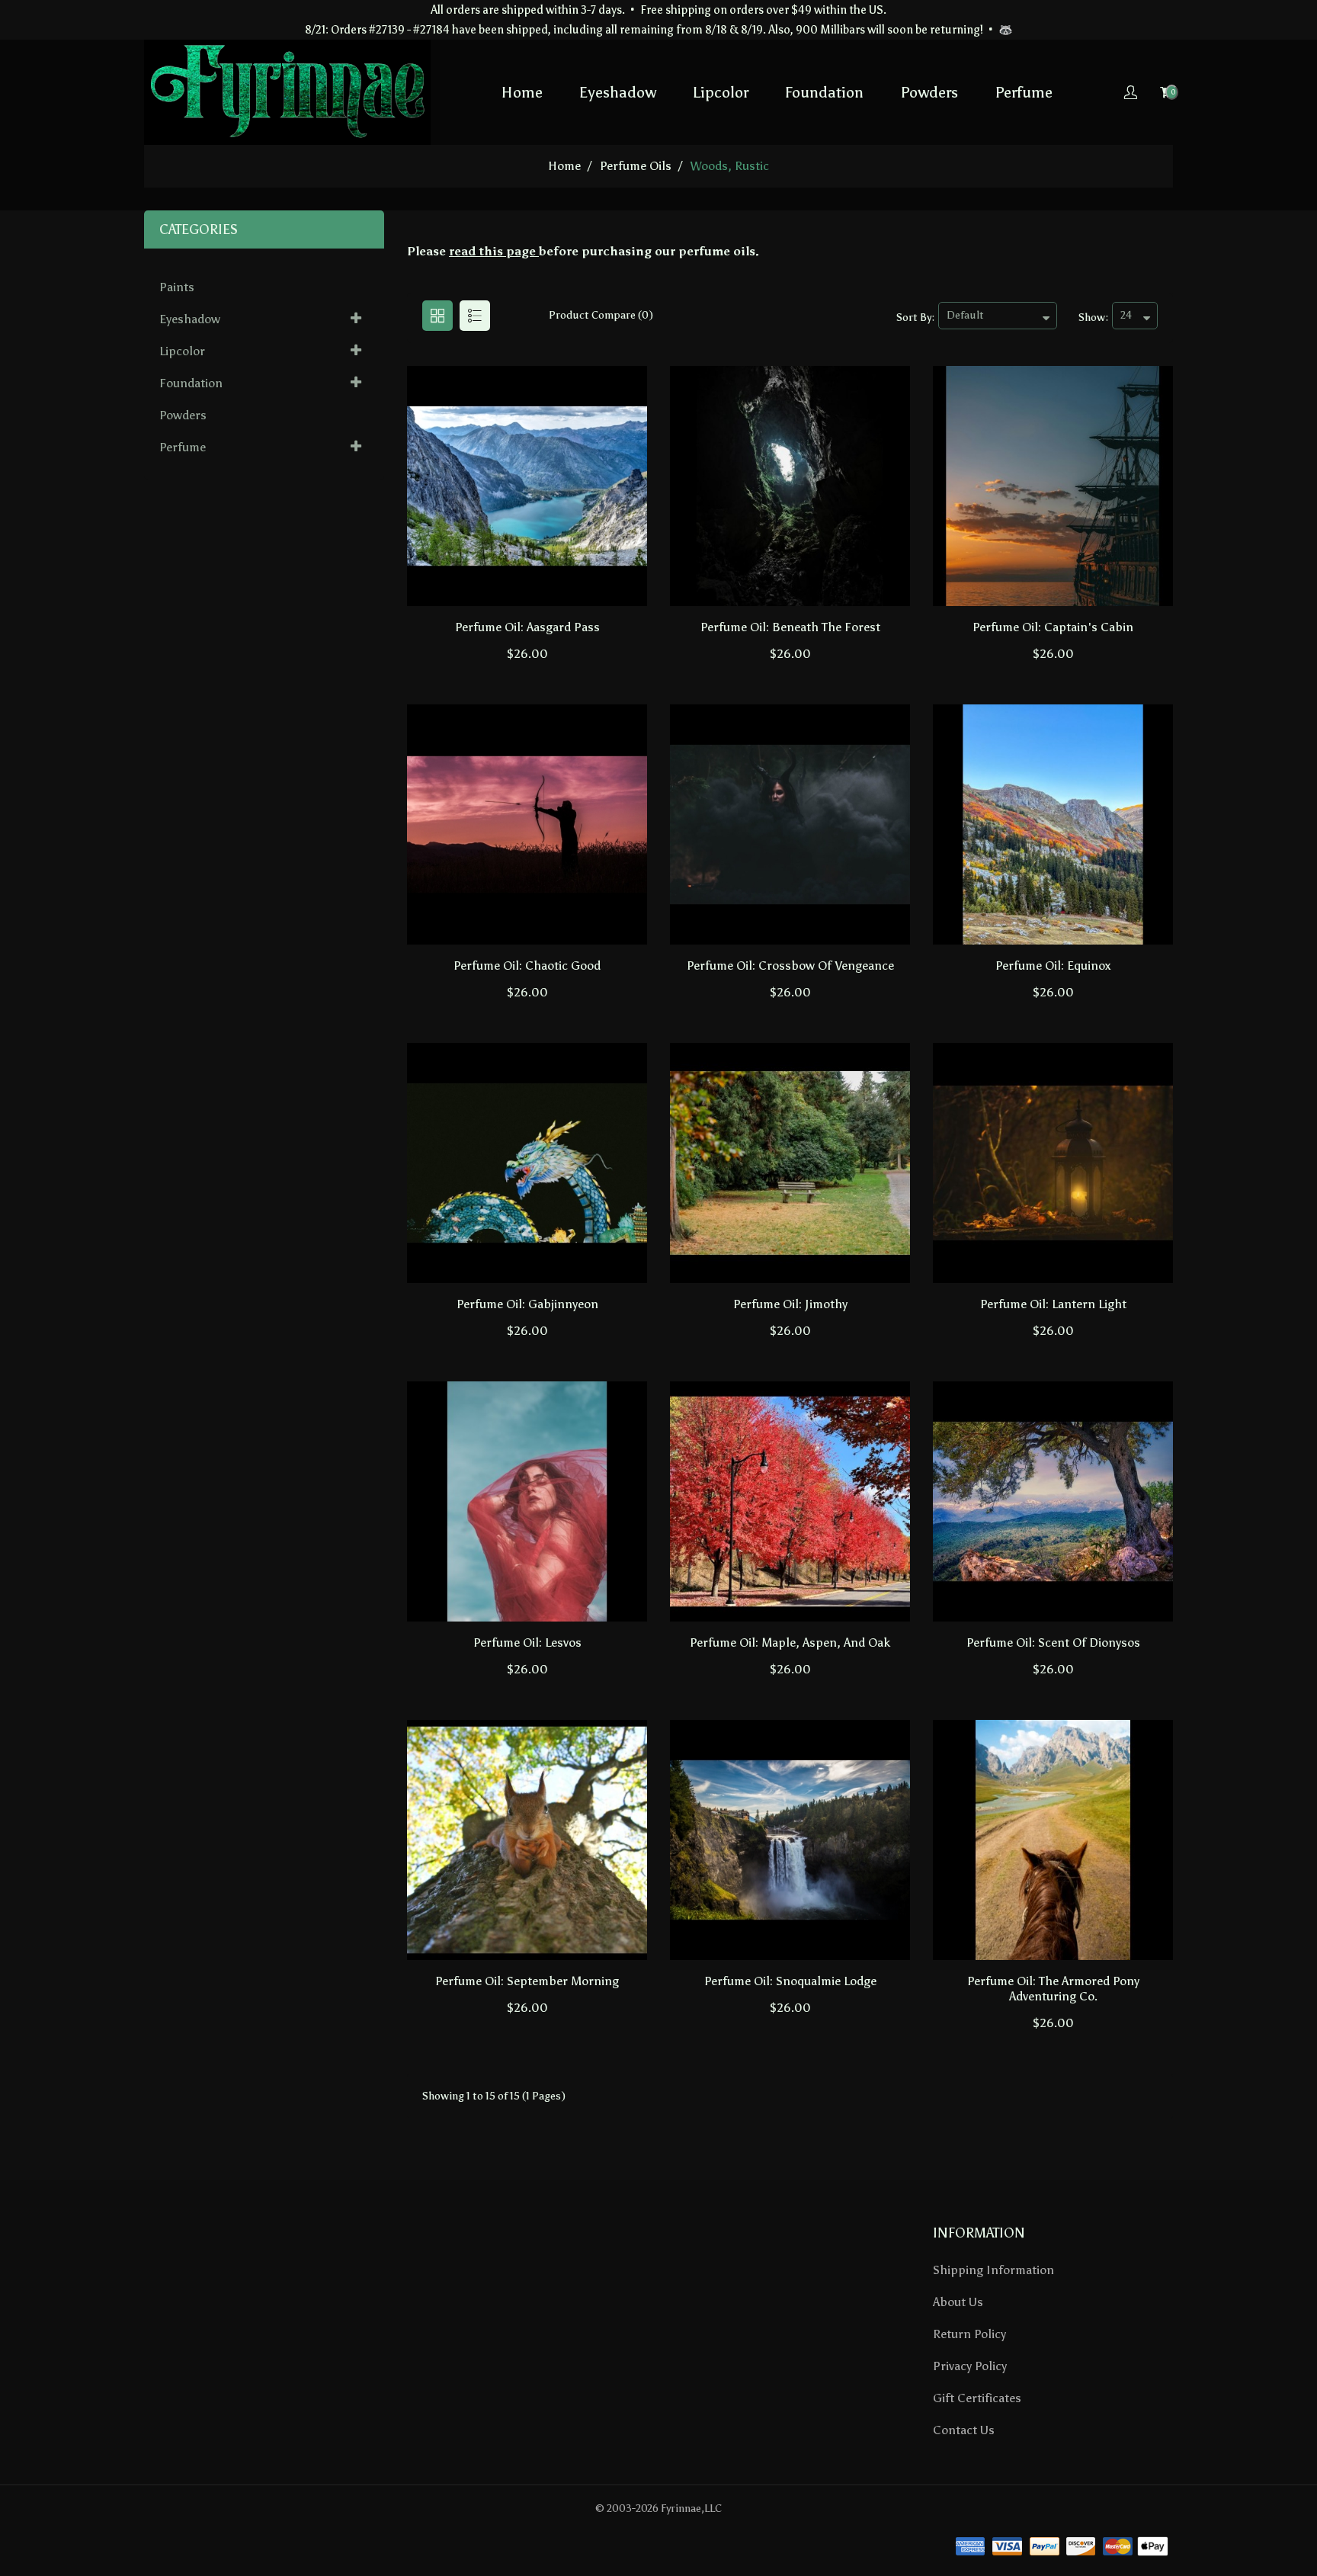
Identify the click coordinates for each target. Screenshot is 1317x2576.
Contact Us (964, 2430)
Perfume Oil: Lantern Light (1053, 1304)
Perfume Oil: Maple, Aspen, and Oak (790, 1642)
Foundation (824, 92)
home (564, 166)
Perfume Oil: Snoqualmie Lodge (790, 1981)
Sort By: (915, 318)
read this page (492, 251)
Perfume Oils (636, 166)
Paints (177, 287)
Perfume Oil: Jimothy (790, 1304)
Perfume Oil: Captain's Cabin (1053, 627)
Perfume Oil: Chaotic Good (527, 966)
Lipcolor (721, 92)
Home (522, 92)
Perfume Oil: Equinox (1053, 966)
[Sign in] (1130, 92)
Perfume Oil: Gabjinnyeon (527, 1304)
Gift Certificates (977, 2398)
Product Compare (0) (601, 315)
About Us (958, 2302)
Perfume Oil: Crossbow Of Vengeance (790, 966)
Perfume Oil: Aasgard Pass (527, 627)
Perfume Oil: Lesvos (527, 1642)
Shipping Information (993, 2270)
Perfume (1024, 92)
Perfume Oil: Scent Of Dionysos (1053, 1642)
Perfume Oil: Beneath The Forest (790, 627)
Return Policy (969, 2334)
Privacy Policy (970, 2366)
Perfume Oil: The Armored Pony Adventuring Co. (1053, 1989)
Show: (1093, 318)
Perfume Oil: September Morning (527, 1981)
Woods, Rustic (730, 166)
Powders (929, 92)
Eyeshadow (618, 92)
